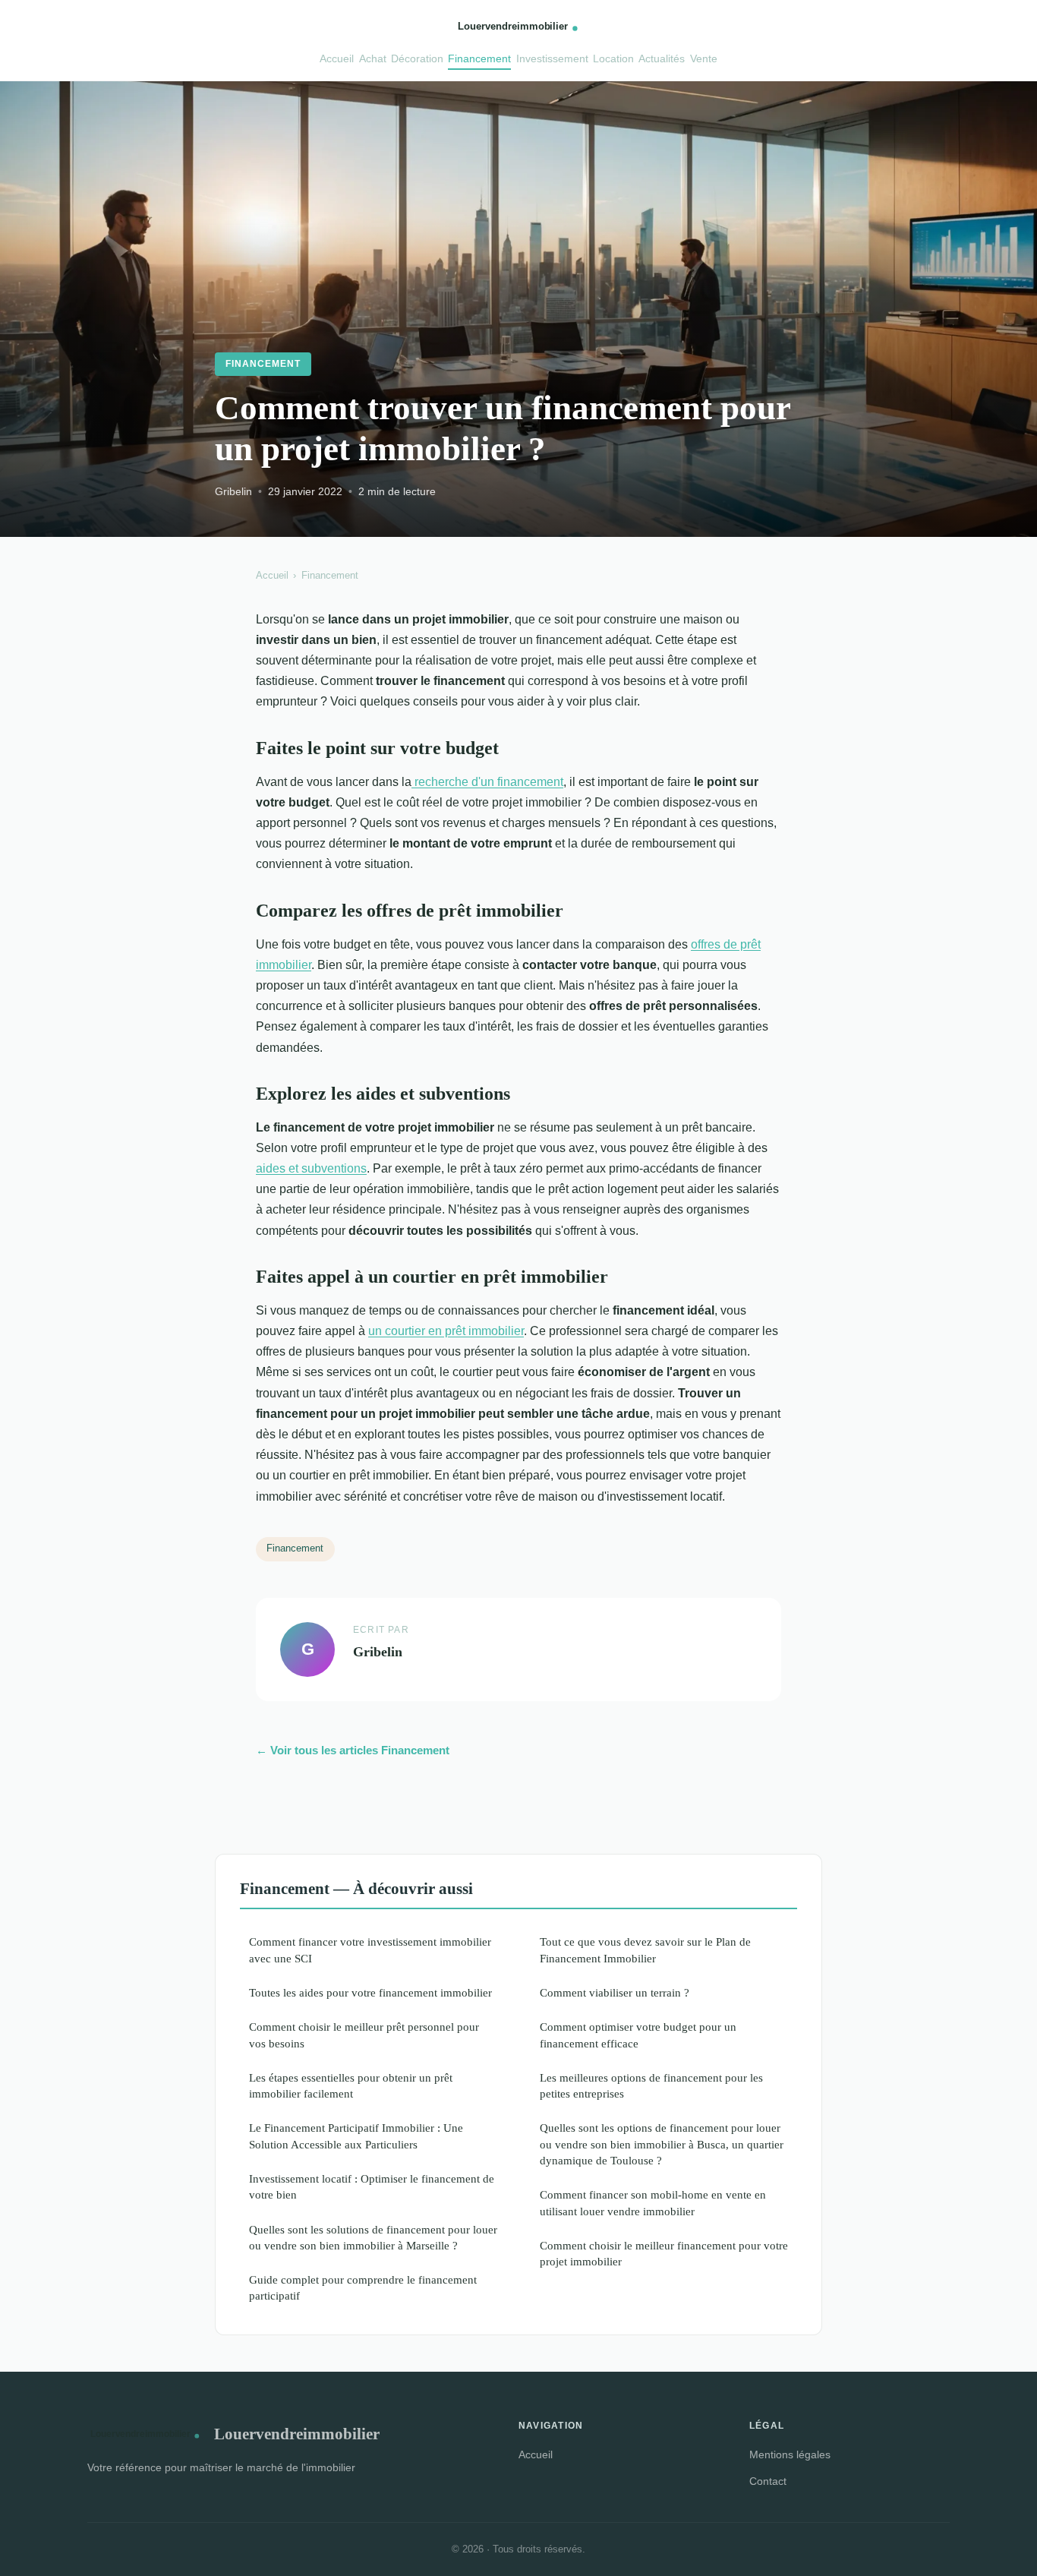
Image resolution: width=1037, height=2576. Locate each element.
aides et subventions (311, 1168)
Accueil (337, 58)
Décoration (417, 58)
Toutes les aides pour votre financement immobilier (370, 1992)
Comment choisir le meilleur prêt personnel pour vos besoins (364, 2035)
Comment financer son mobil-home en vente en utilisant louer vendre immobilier (653, 2202)
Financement (479, 58)
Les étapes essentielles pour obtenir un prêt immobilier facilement (351, 2085)
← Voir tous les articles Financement (353, 1750)
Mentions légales (790, 2454)
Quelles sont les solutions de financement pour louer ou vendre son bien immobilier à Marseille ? (373, 2237)
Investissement (552, 58)
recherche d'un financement (487, 782)
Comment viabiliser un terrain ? (615, 1992)
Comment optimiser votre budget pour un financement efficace (638, 2035)
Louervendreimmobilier (297, 2434)
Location (613, 58)
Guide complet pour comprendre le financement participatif (363, 2287)
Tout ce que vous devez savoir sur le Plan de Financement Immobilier (645, 1949)
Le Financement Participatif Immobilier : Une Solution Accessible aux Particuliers (356, 2136)
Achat (373, 58)
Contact (768, 2481)
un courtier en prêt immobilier (446, 1331)
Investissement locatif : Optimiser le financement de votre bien (372, 2186)
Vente (704, 58)
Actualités (662, 58)
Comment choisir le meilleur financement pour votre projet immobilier (664, 2253)
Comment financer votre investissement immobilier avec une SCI (370, 1949)
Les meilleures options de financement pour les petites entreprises (651, 2085)
